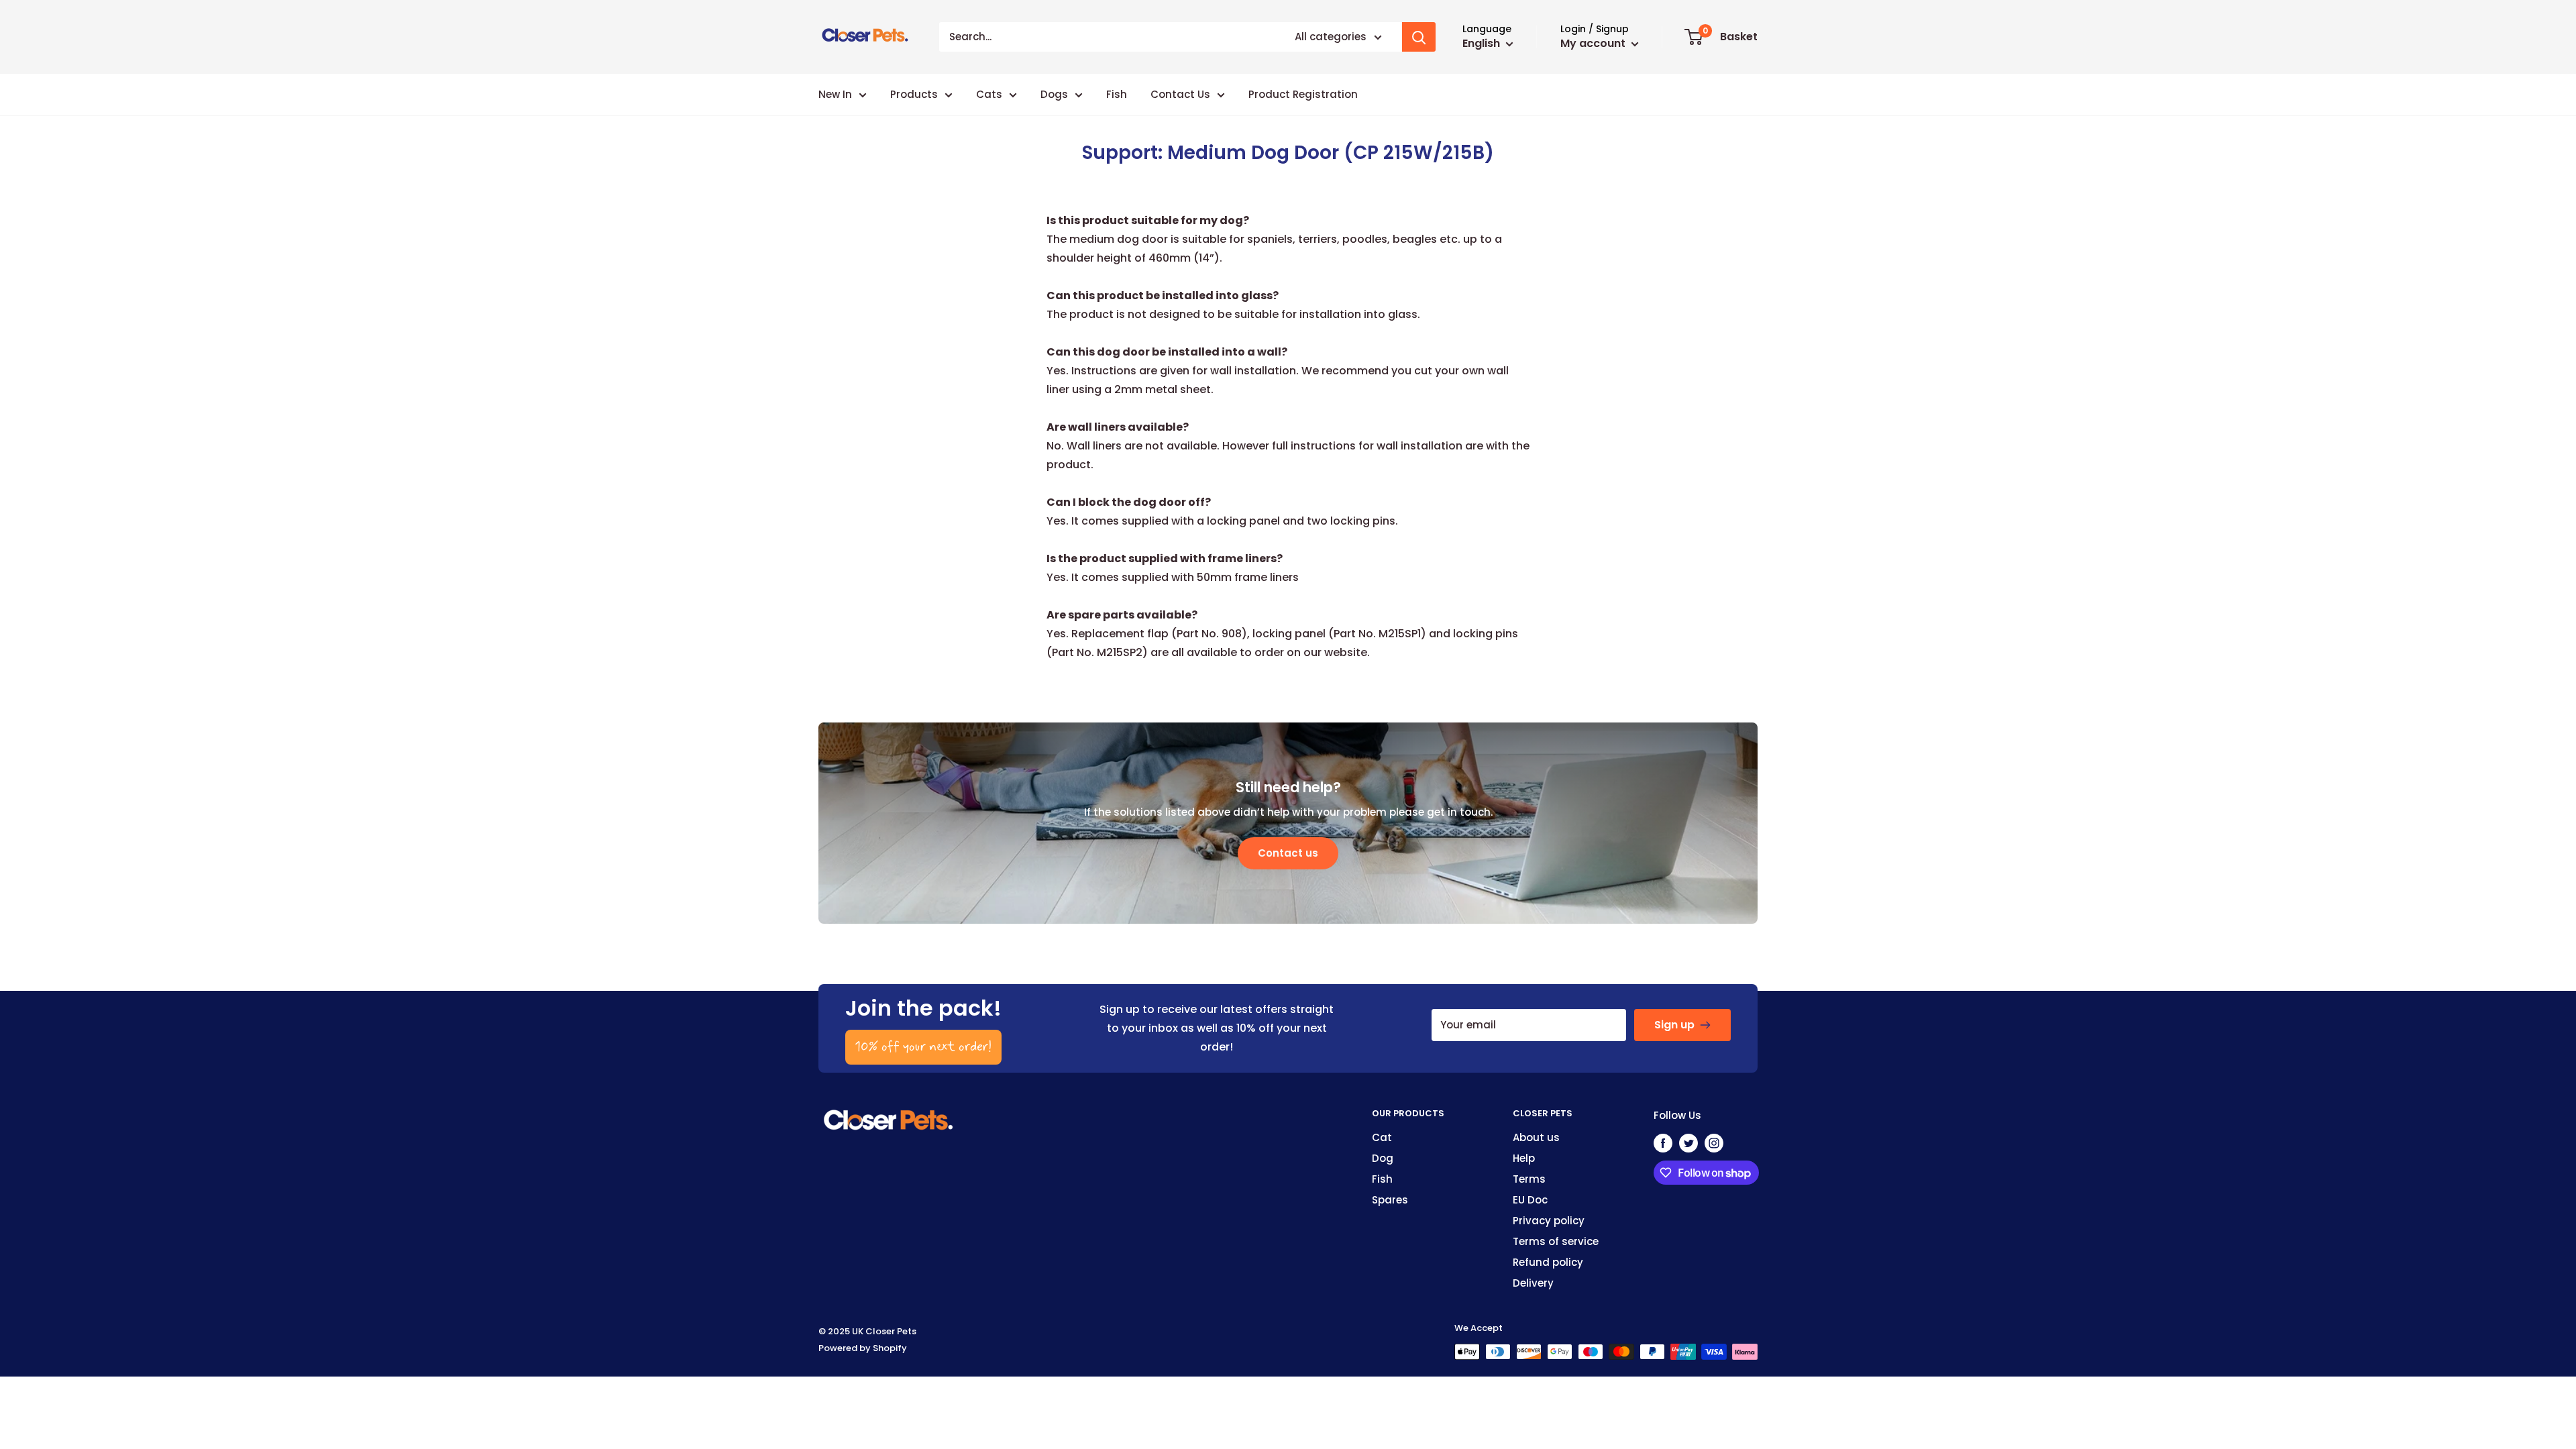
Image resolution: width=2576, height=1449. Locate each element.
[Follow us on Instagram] (1714, 1143)
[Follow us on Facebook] (1663, 1143)
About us (1536, 1137)
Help (1524, 1158)
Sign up (1674, 1025)
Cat (1382, 1137)
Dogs (1054, 94)
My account (1594, 43)
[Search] (1419, 37)
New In (835, 94)
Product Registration (1303, 94)
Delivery (1533, 1283)
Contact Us (1180, 94)
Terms (1529, 1179)
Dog (1383, 1158)
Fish (1117, 94)
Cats (989, 94)
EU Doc (1530, 1200)
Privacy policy (1549, 1221)
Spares (1390, 1200)
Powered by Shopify (863, 1348)
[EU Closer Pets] (889, 1115)
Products (914, 94)
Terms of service (1556, 1241)
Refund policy (1548, 1262)
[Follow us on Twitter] (1688, 1143)
